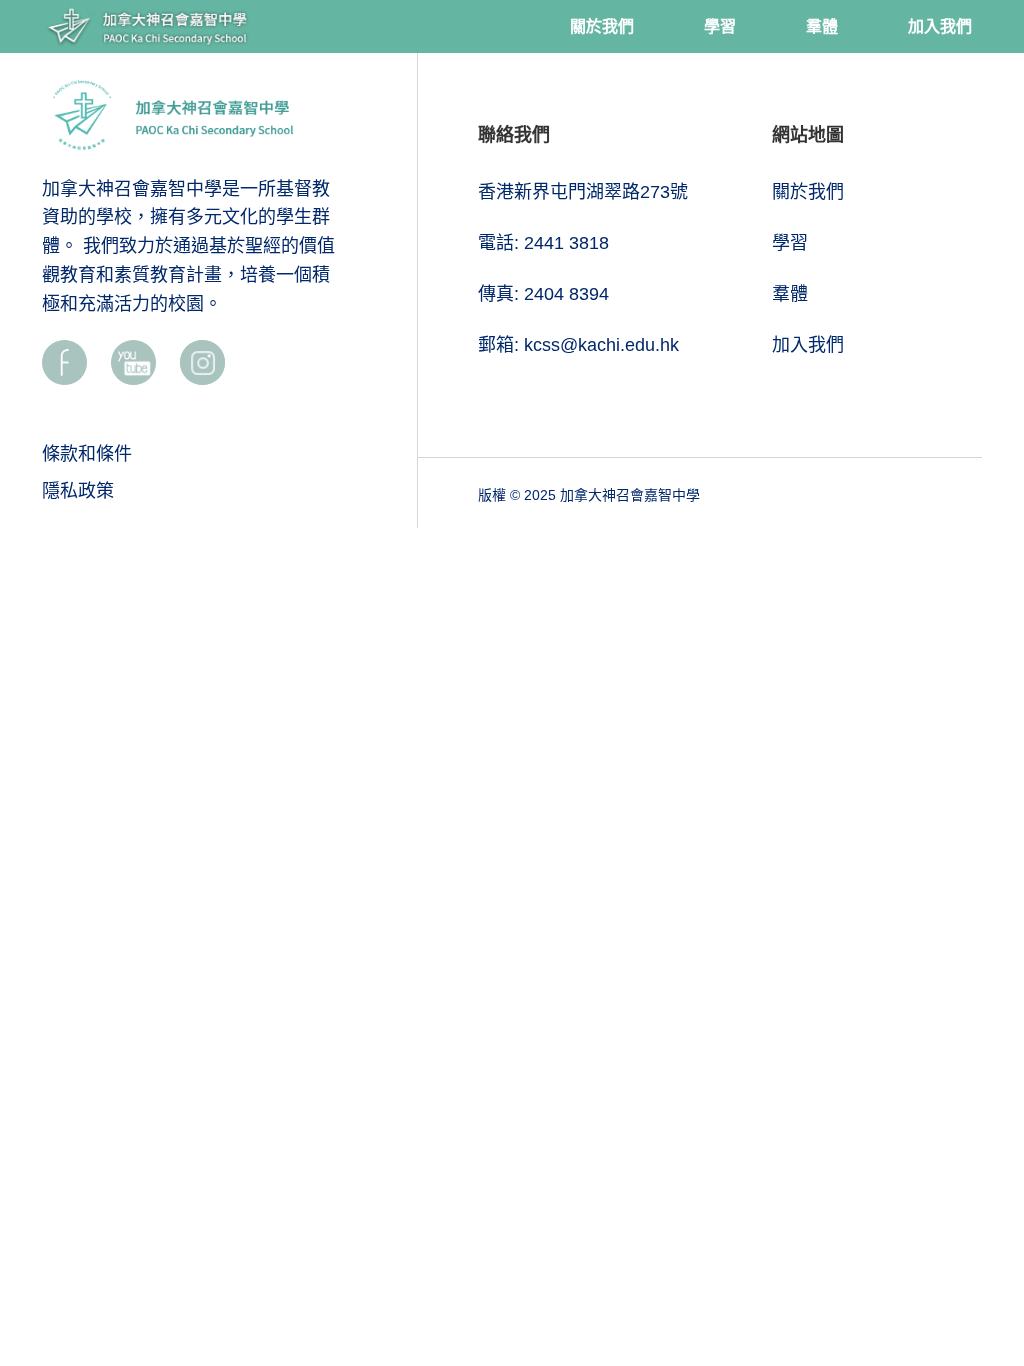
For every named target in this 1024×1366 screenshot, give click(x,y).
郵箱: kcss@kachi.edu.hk (578, 345)
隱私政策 (78, 491)
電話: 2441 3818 (543, 243)
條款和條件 (87, 454)
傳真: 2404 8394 (543, 294)
